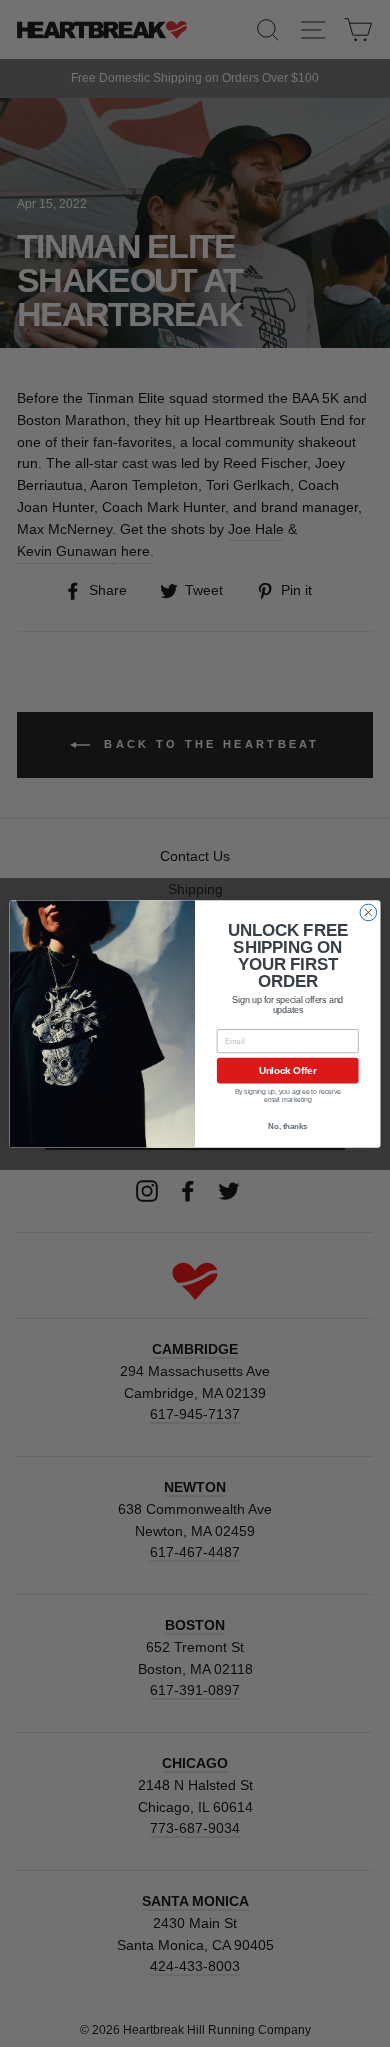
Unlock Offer (288, 1070)
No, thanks (287, 1126)
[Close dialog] (368, 912)
